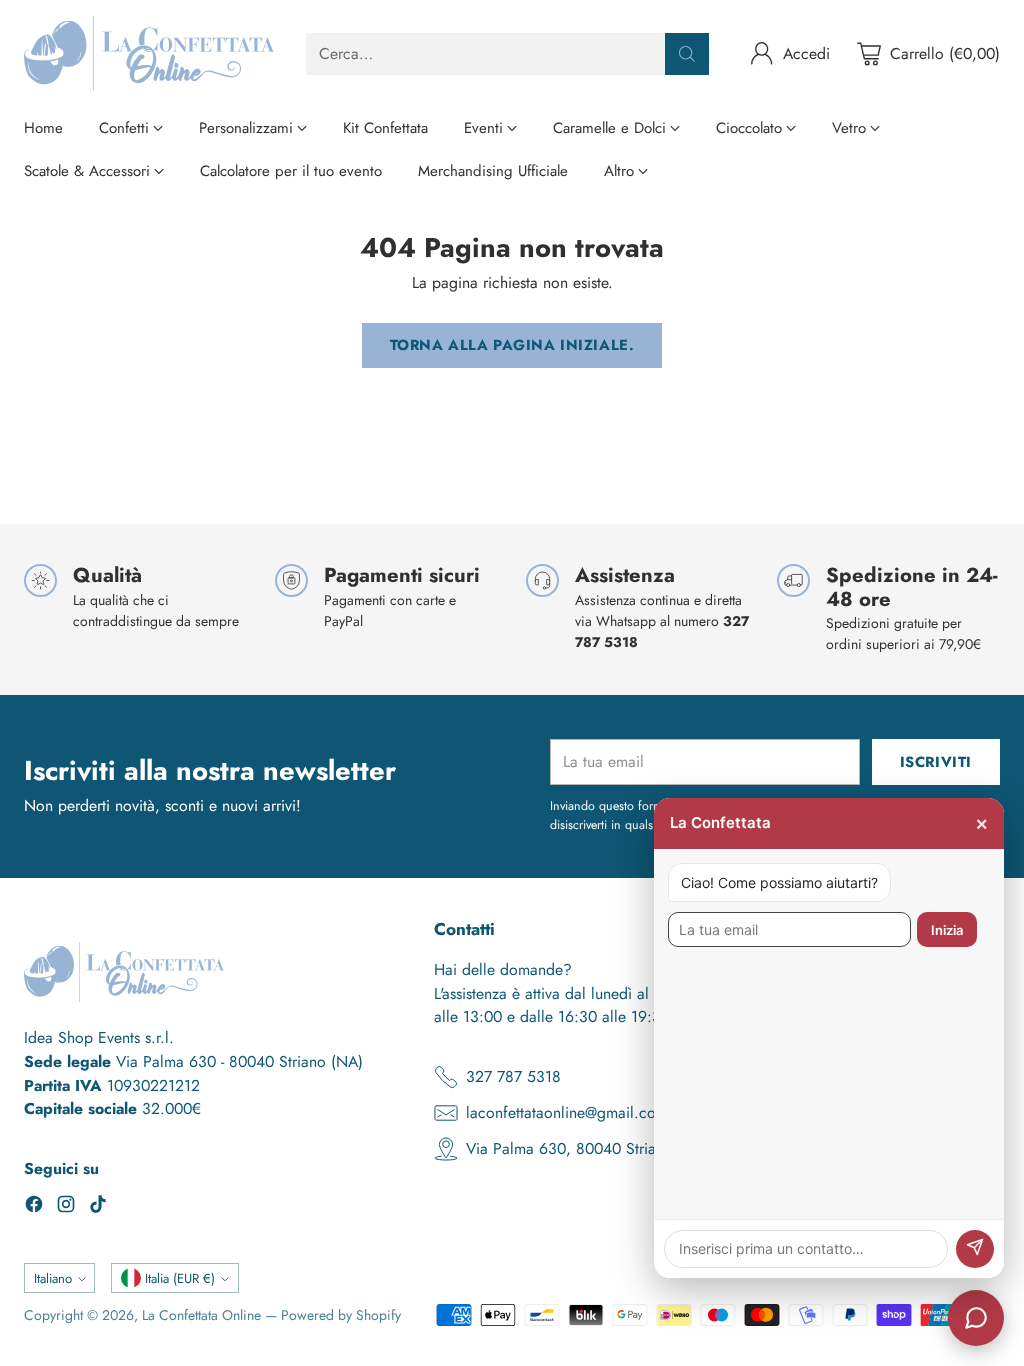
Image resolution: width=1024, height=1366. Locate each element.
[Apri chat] (976, 1318)
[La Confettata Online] (149, 53)
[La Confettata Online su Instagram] (66, 1207)
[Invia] (975, 1249)
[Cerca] (687, 54)
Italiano (53, 1278)
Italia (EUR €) (180, 1278)
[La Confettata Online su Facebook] (34, 1207)
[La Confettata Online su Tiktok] (98, 1207)
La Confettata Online (201, 1315)
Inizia (947, 930)
